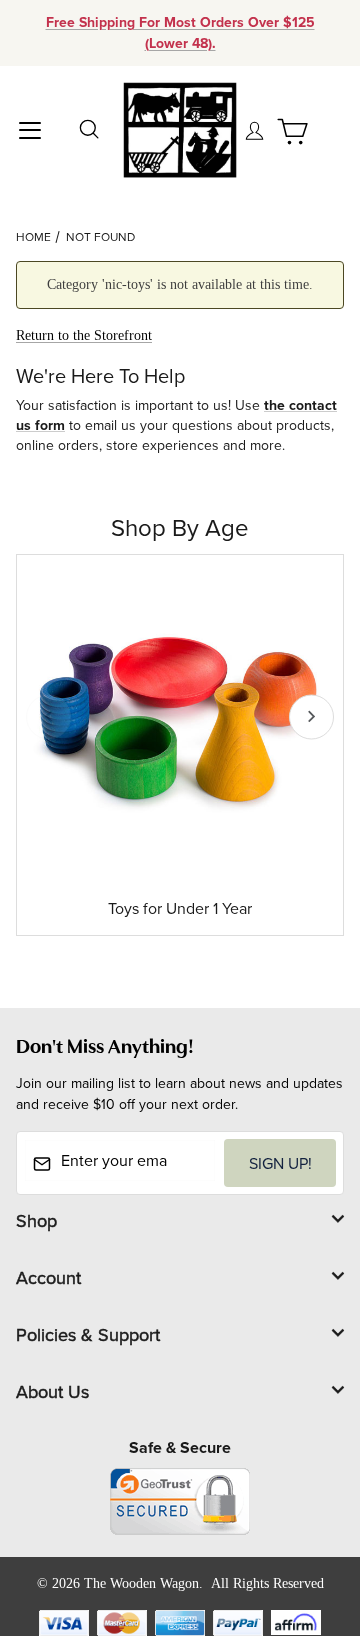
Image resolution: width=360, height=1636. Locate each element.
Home (33, 236)
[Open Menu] (30, 129)
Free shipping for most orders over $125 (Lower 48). (180, 32)
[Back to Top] (299, 1511)
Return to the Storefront (84, 335)
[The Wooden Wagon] (180, 128)
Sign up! (280, 1163)
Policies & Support (88, 1334)
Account (48, 1277)
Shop (36, 1220)
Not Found (100, 236)
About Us (52, 1391)
